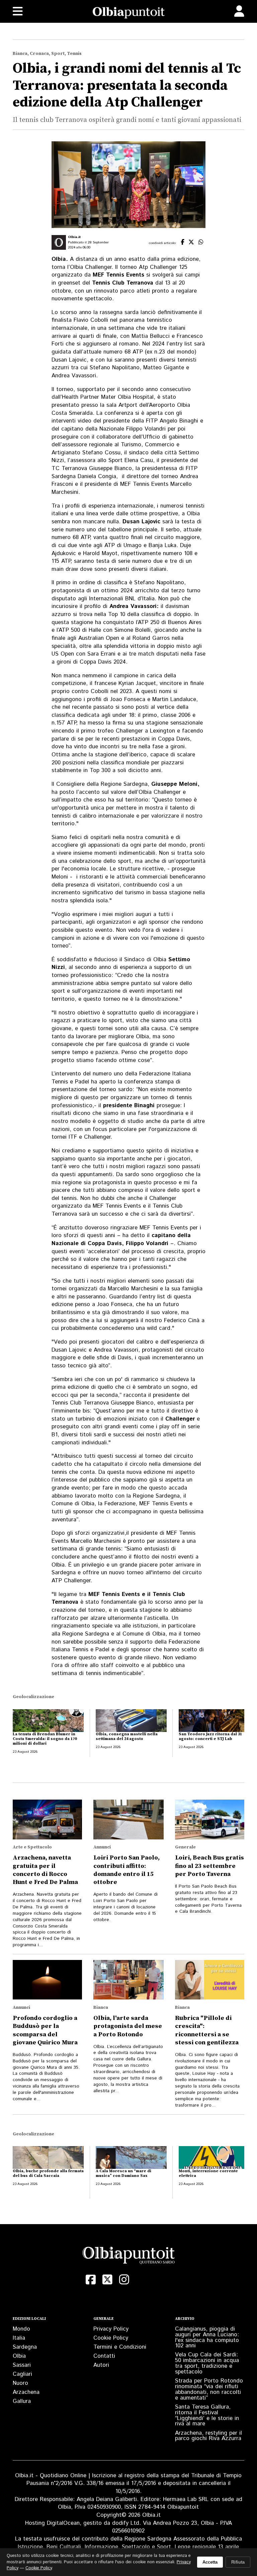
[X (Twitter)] (107, 2280)
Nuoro (20, 2383)
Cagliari (22, 2374)
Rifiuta (238, 2562)
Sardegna (25, 2347)
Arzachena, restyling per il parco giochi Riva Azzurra (208, 2436)
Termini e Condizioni (120, 2347)
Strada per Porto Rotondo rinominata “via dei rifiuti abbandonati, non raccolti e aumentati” (209, 2389)
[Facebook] (91, 2280)
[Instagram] (124, 2280)
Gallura (22, 2401)
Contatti (104, 2356)
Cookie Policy (111, 2338)
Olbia (19, 2356)
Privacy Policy (111, 2329)
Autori (101, 2365)
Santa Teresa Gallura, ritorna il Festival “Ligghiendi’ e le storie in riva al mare (207, 2415)
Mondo (21, 2329)
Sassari (22, 2365)
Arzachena (26, 2392)
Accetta (210, 2562)
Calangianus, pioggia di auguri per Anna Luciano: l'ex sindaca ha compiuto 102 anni (207, 2337)
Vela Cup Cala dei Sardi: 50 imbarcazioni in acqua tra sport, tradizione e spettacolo (207, 2363)
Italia (19, 2338)
